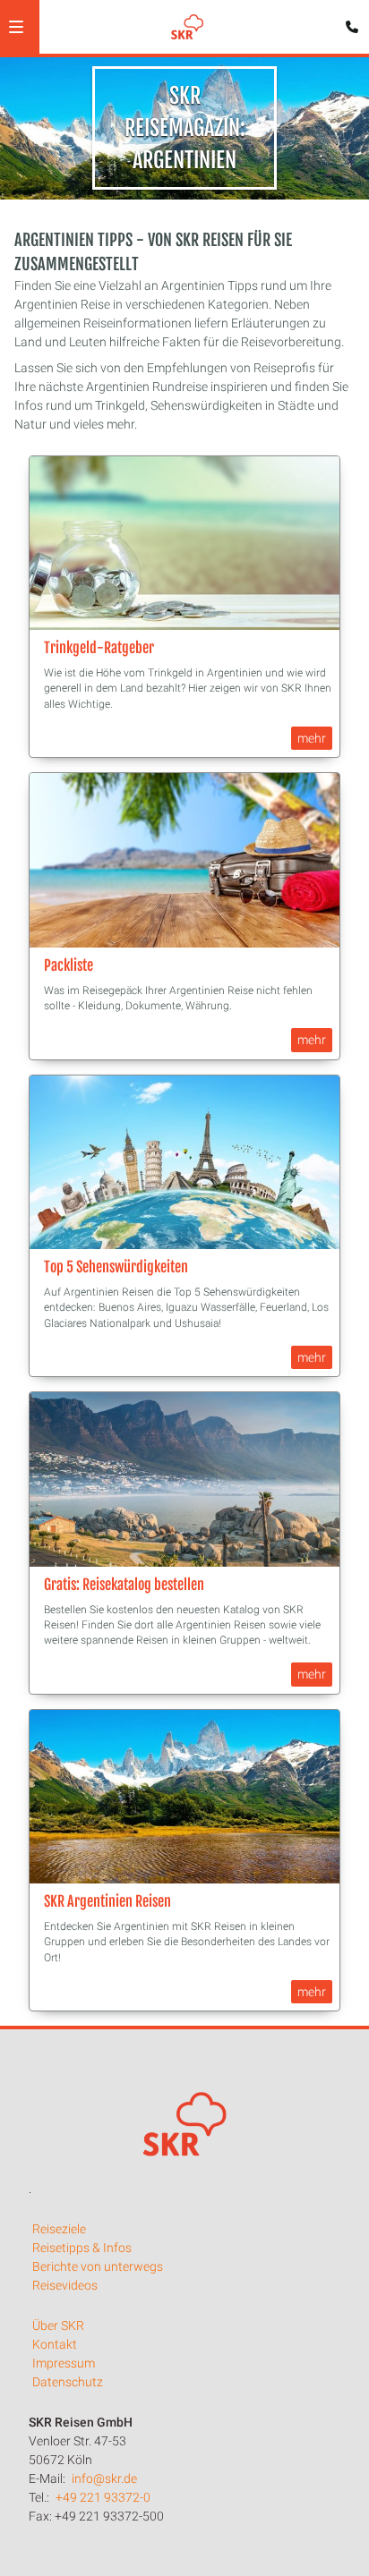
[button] (16, 27)
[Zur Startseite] (187, 27)
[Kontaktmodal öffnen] (348, 21)
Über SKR (58, 2325)
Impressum (64, 2363)
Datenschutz (68, 2382)
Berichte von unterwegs (98, 2266)
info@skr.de (104, 2478)
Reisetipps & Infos (82, 2248)
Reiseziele (59, 2229)
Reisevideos (65, 2285)
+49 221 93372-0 (103, 2497)
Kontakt (55, 2344)
